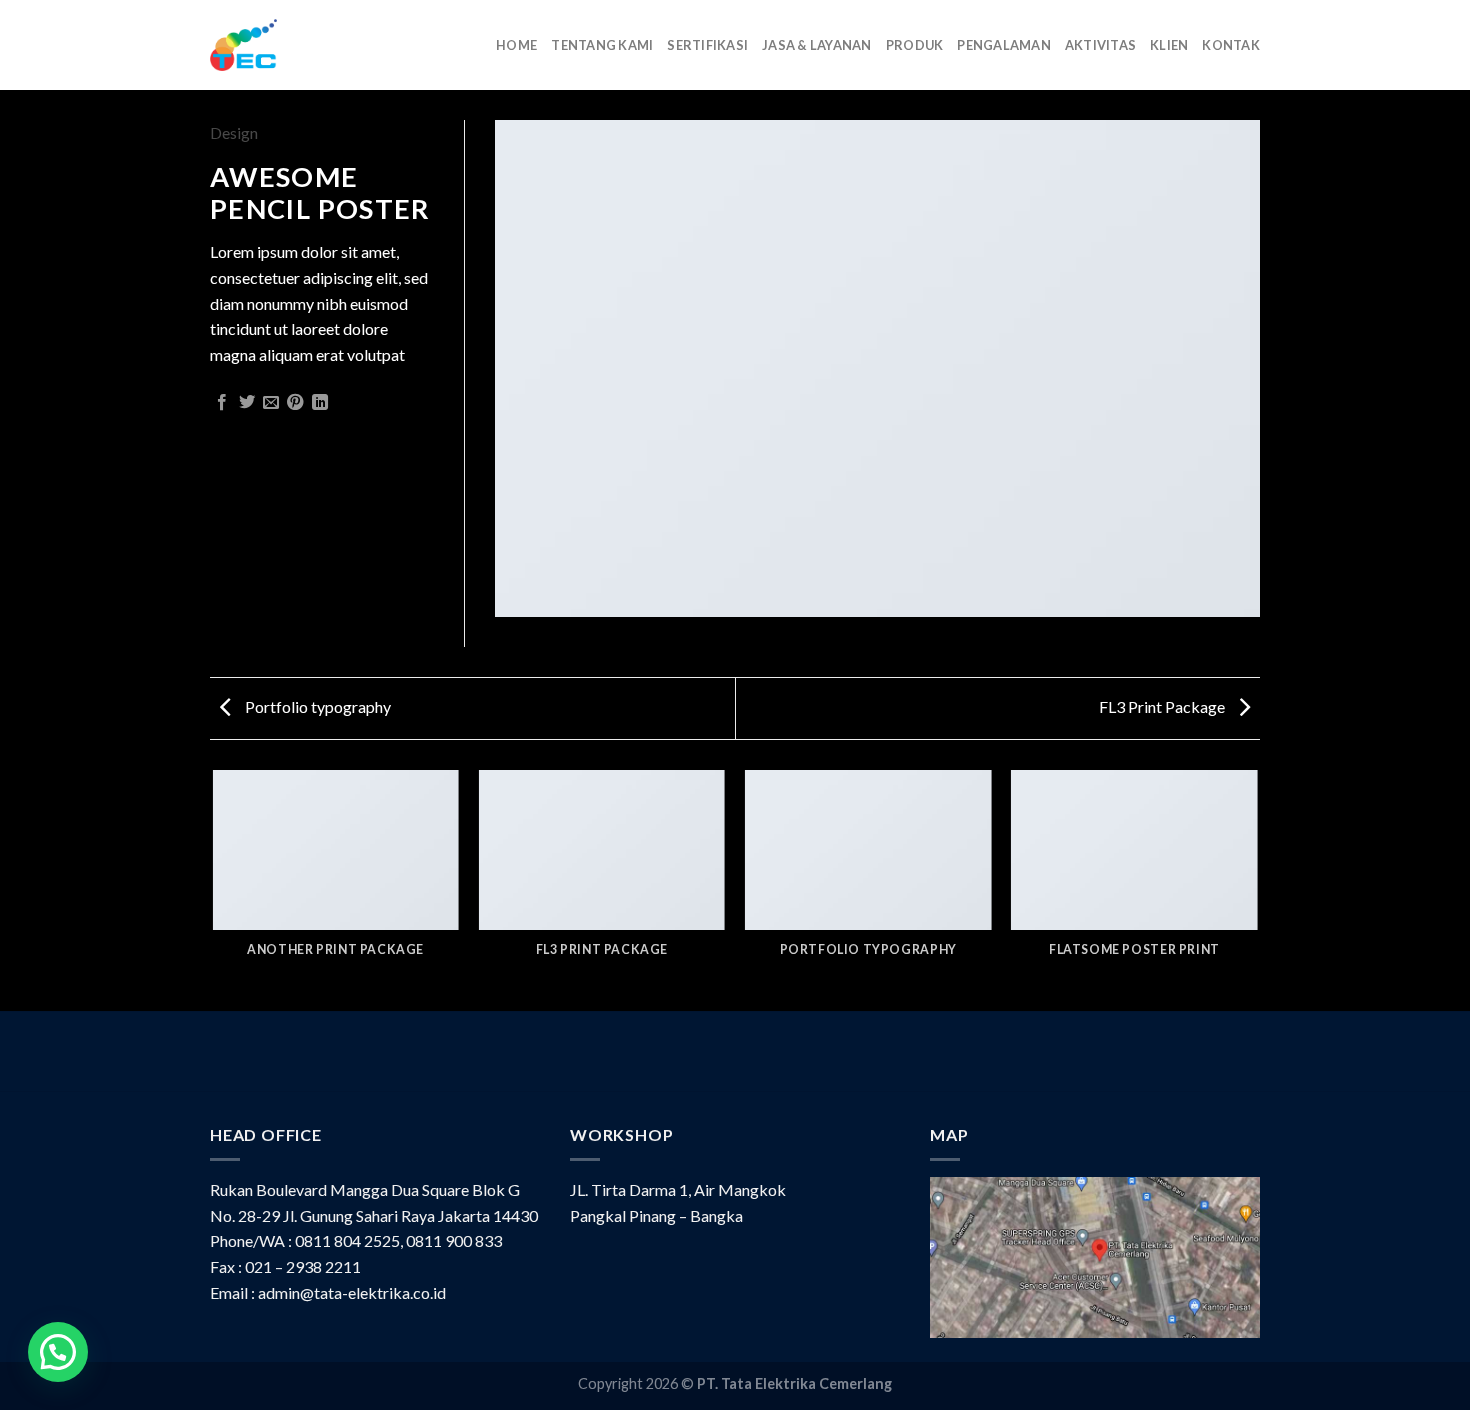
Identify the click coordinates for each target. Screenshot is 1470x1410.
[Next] (1257, 889)
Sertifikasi (707, 45)
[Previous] (214, 889)
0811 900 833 (454, 1240)
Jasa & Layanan (817, 45)
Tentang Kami (602, 45)
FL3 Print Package (1163, 706)
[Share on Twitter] (247, 403)
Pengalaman (1004, 45)
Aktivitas (1100, 45)
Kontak (1231, 45)
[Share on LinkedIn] (320, 403)
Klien (1169, 45)
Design (234, 132)
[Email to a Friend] (271, 403)
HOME (516, 45)
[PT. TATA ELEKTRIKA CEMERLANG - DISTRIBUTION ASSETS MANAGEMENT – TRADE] (243, 45)
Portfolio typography (316, 706)
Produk (915, 45)
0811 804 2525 (347, 1240)
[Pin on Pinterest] (295, 403)
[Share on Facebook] (222, 403)
